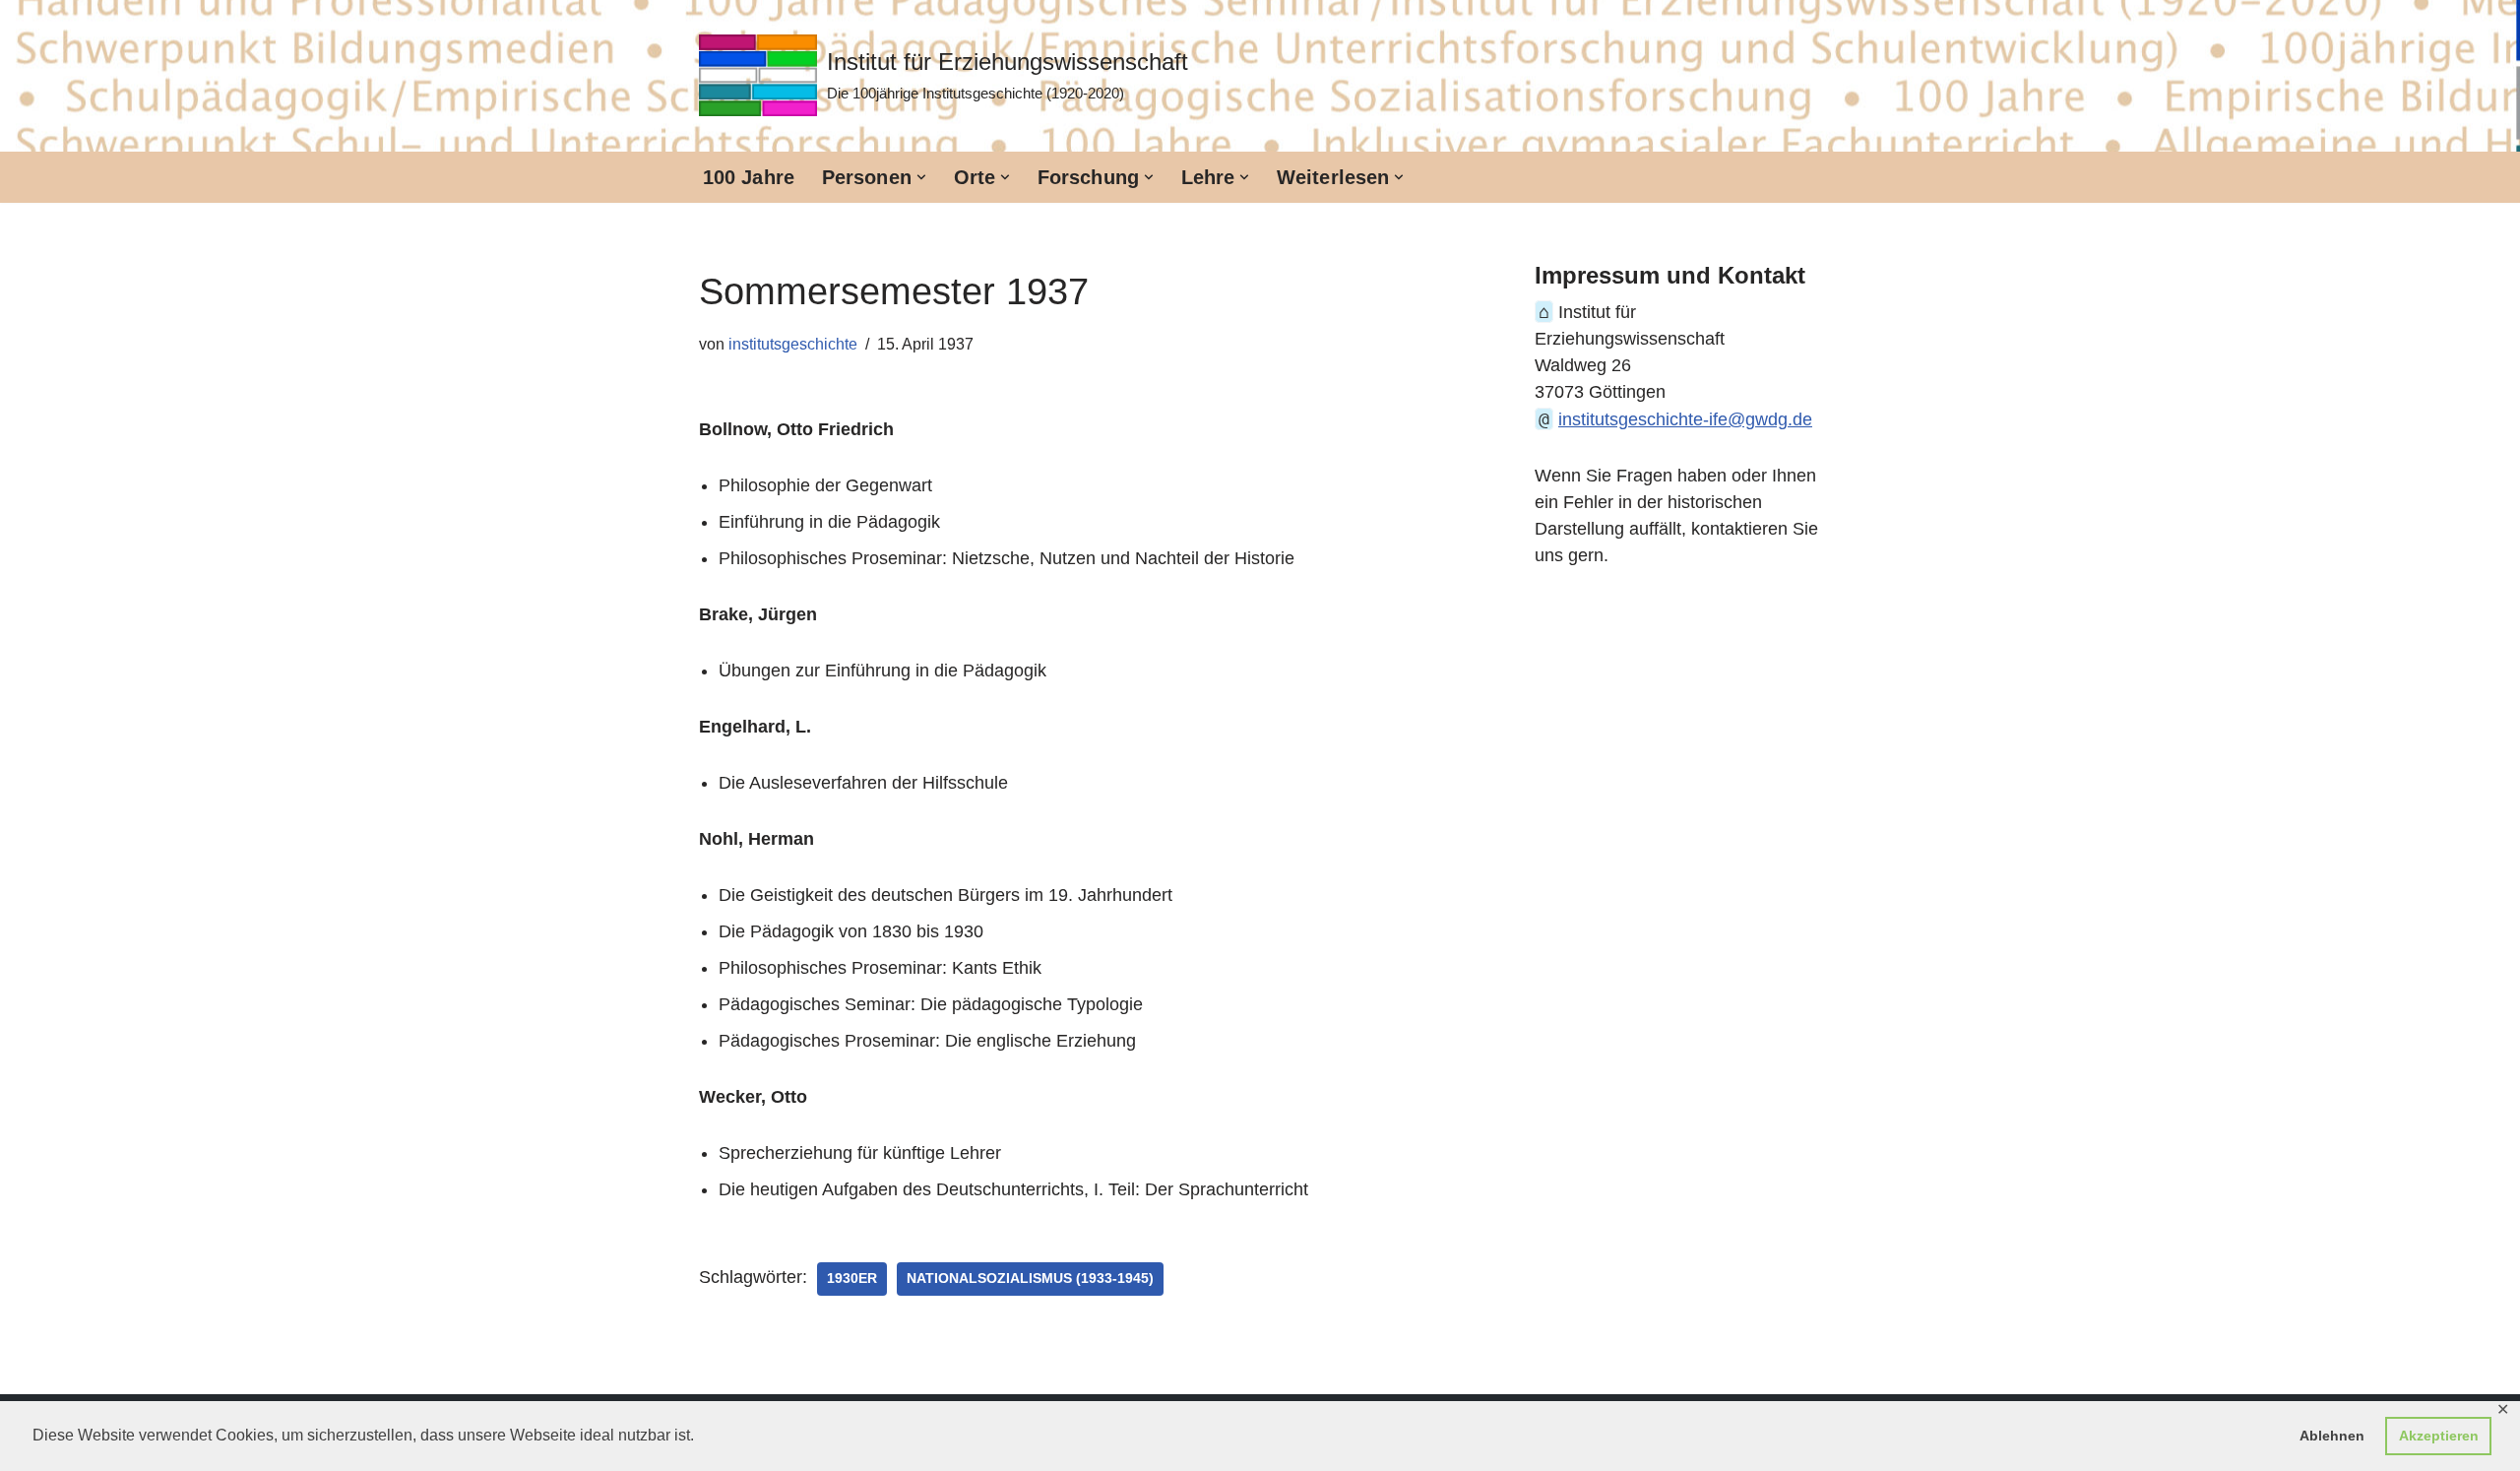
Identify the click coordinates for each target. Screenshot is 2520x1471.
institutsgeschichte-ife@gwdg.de (1685, 419)
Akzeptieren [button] (2439, 1436)
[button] (921, 177)
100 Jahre (749, 177)
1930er (852, 1279)
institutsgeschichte (793, 344)
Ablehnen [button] (2332, 1436)
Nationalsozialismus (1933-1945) (1030, 1279)
